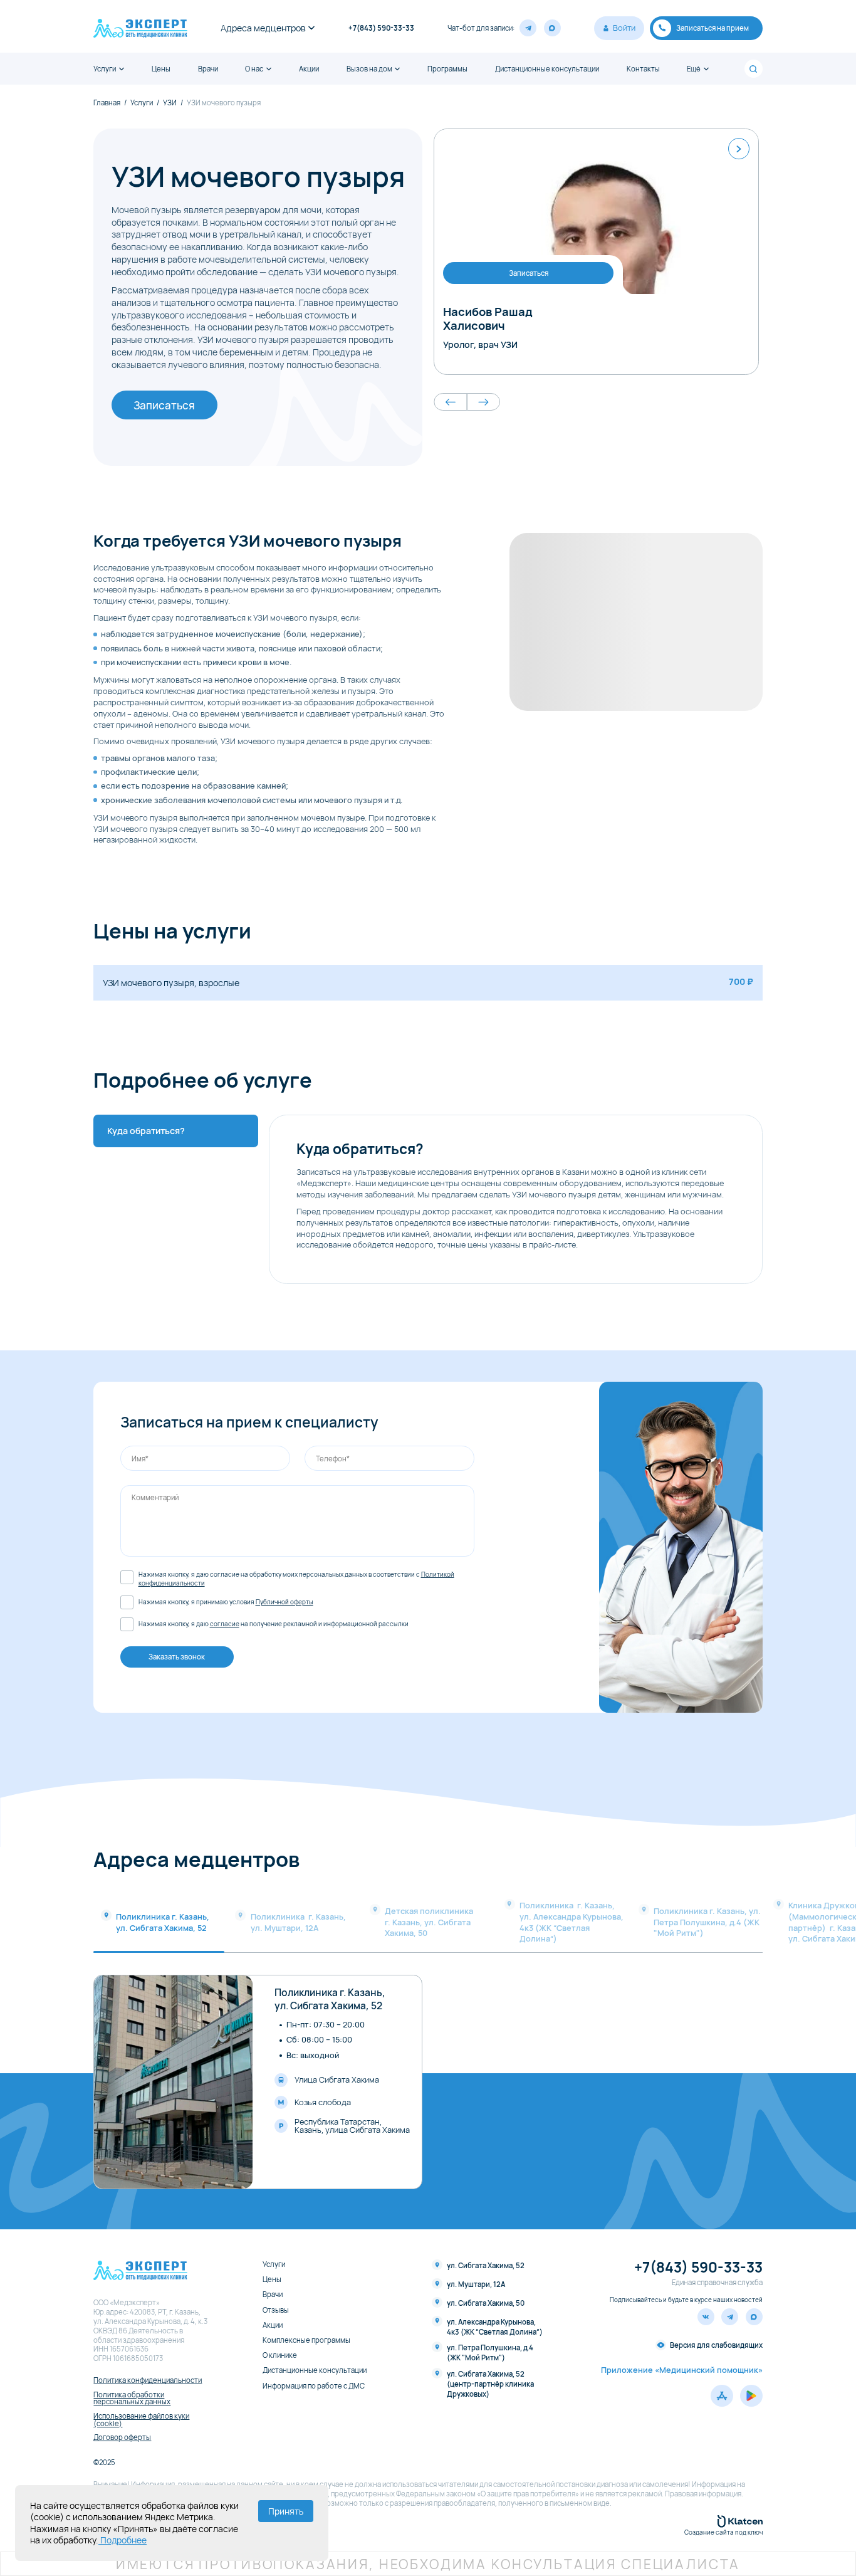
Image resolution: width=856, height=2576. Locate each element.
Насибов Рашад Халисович (488, 318)
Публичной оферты (284, 1602)
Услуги (105, 69)
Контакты (643, 69)
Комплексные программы (306, 2340)
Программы (447, 69)
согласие (225, 1624)
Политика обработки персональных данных (132, 2398)
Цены (161, 69)
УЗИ (170, 103)
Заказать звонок (177, 1657)
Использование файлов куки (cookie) (141, 2420)
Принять (286, 2511)
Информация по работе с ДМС (314, 2386)
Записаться (164, 405)
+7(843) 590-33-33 (381, 28)
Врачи (208, 69)
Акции (309, 69)
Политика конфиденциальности (148, 2380)
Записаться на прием (712, 28)
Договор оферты (122, 2437)
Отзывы (276, 2310)
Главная (107, 103)
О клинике (280, 2355)
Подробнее (123, 2540)
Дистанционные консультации (547, 69)
